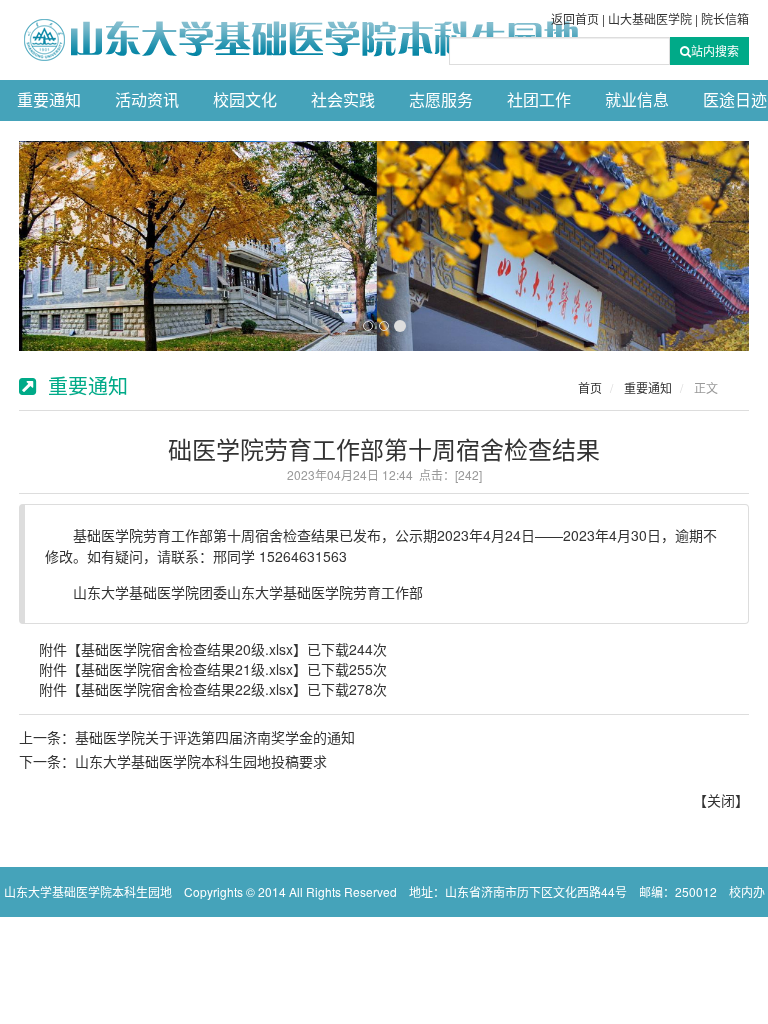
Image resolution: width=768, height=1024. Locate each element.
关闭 (721, 800)
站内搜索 (715, 50)
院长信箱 (725, 20)
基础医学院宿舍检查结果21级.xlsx (187, 669)
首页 (590, 387)
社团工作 (539, 100)
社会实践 (343, 100)
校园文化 (245, 100)
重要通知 (49, 100)
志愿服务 (441, 100)
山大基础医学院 (650, 20)
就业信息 (637, 100)
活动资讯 (147, 100)
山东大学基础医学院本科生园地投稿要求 (201, 761)
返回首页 (575, 20)
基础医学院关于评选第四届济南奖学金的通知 (215, 737)
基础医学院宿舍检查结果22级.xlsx (187, 689)
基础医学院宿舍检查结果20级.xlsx (187, 649)
